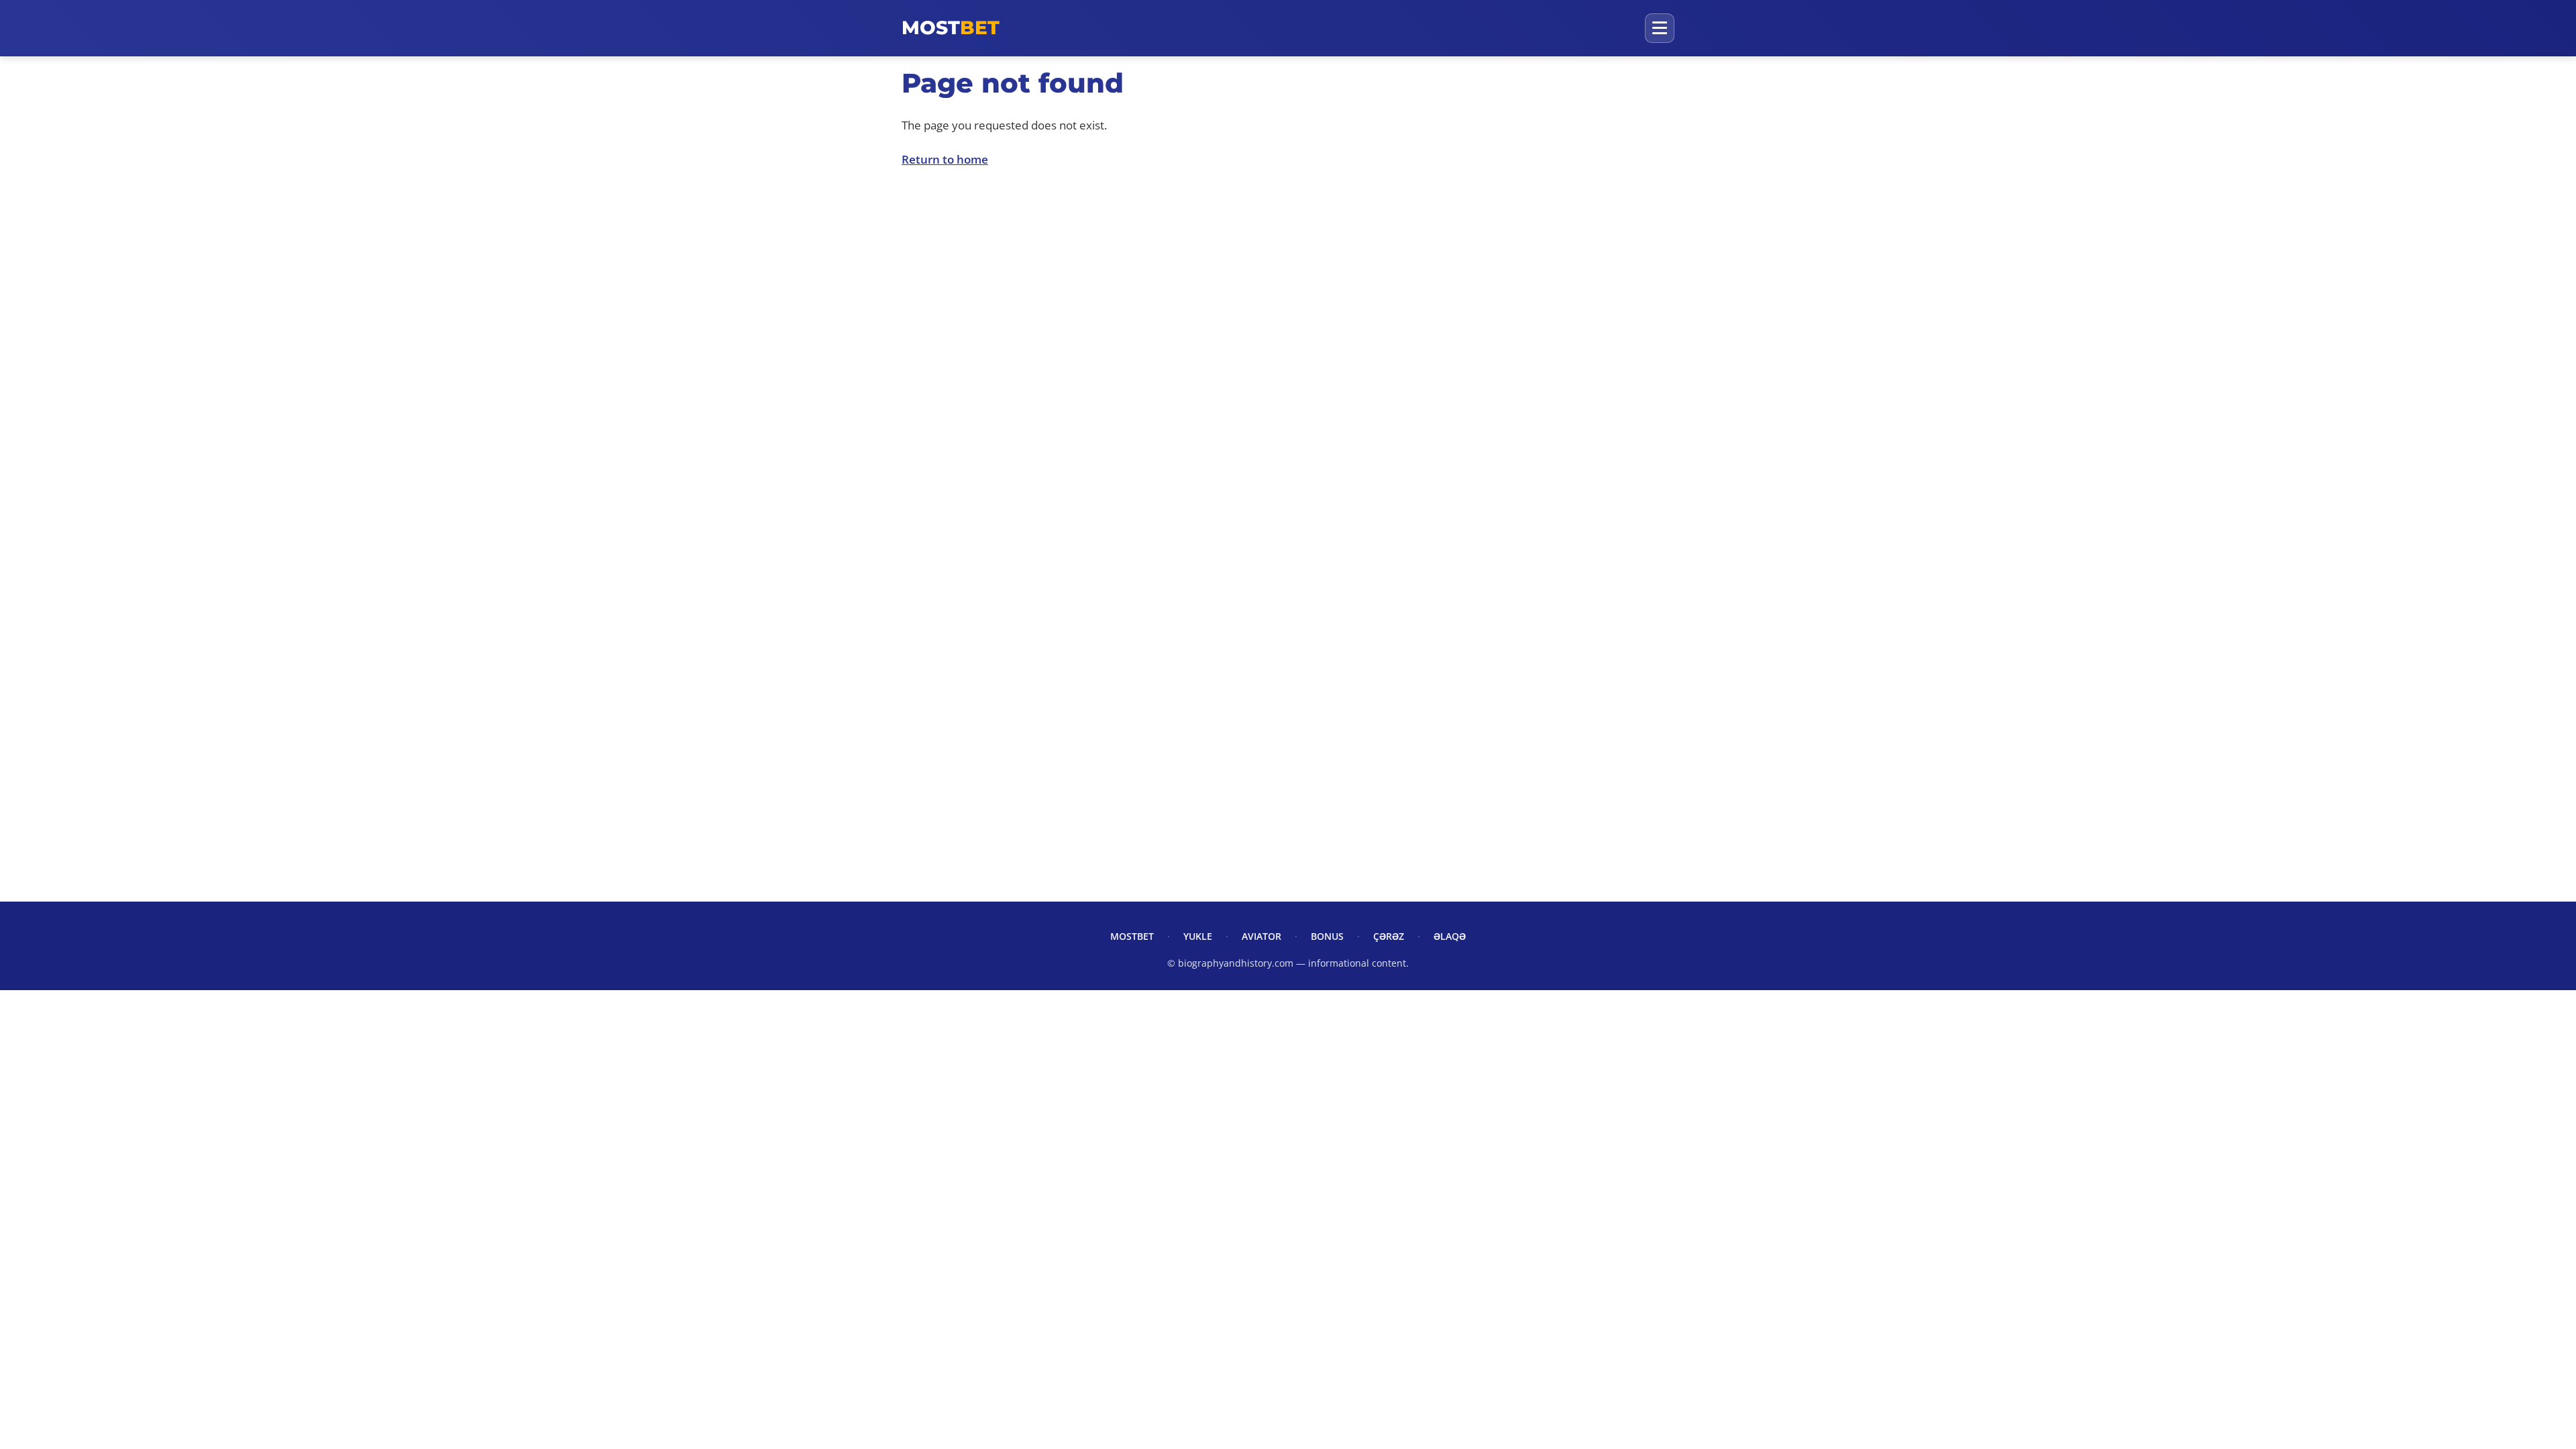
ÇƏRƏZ (1389, 936)
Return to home (945, 159)
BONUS (1327, 936)
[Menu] (1660, 28)
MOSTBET (1132, 936)
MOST (951, 28)
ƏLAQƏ (1450, 936)
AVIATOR (1262, 936)
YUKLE (1198, 936)
